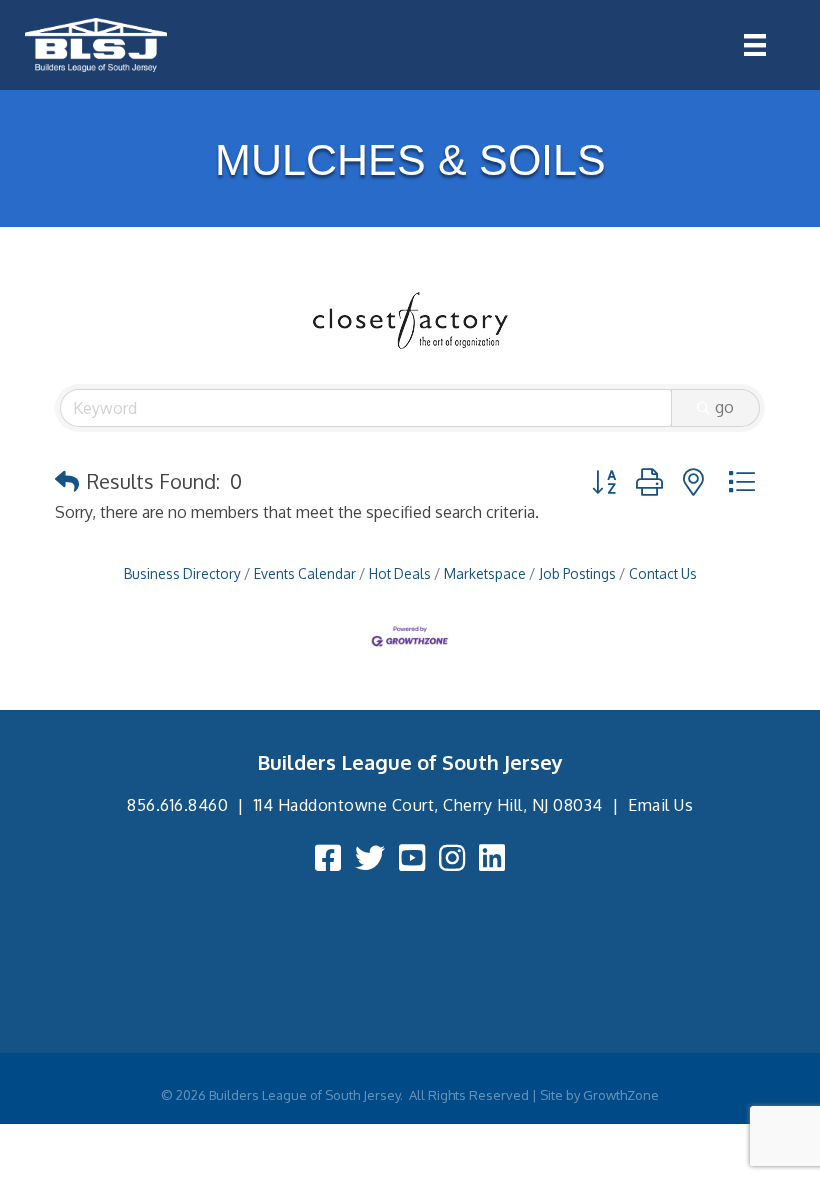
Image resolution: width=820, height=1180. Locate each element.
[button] (67, 481)
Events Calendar (305, 573)
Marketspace (485, 573)
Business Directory (182, 573)
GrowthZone (621, 1095)
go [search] (724, 407)
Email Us (660, 805)
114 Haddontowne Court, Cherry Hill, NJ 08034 (428, 805)
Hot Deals (400, 573)
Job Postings (577, 573)
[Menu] (755, 45)
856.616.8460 (177, 805)
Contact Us (663, 573)
